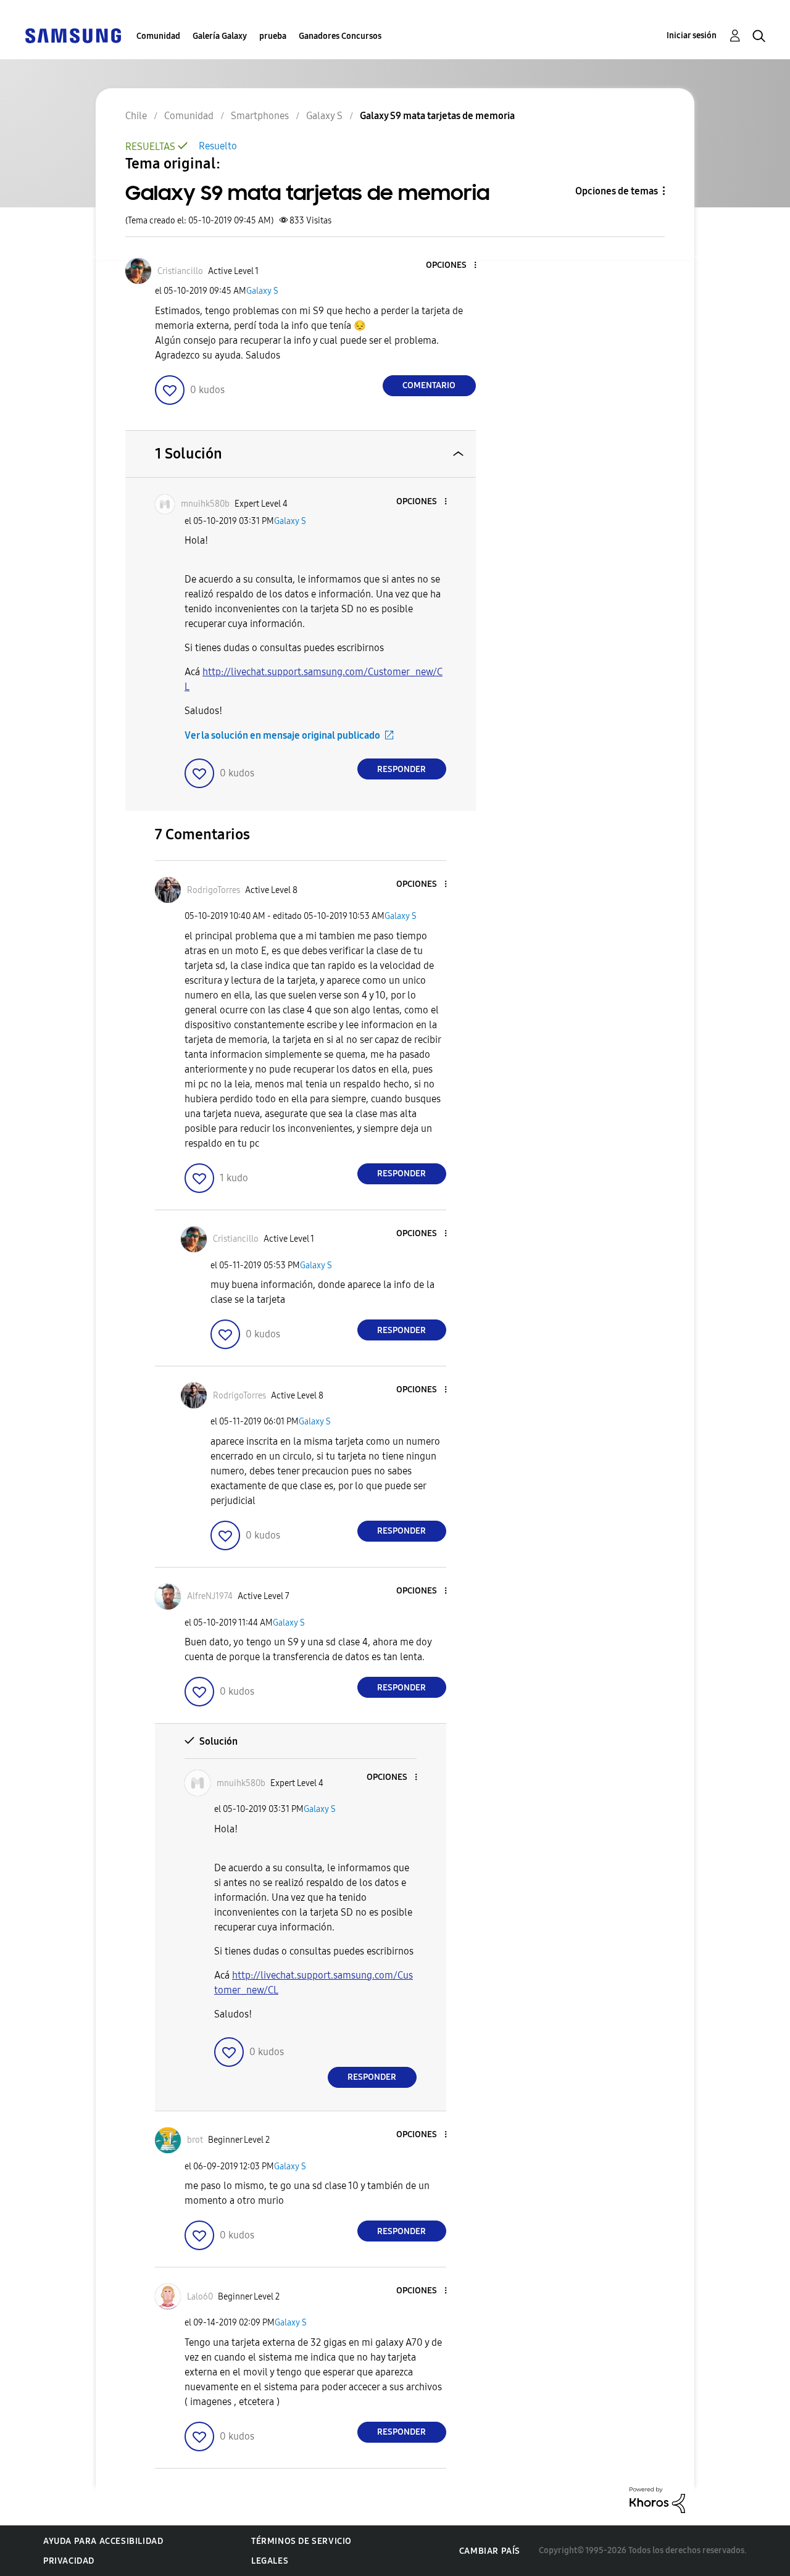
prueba (273, 36)
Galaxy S (262, 291)
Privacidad (69, 2561)
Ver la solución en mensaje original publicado (282, 735)
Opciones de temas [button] (617, 191)
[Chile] (73, 35)
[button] (454, 266)
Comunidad (158, 36)
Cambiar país (490, 2551)
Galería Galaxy (220, 36)
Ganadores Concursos (340, 36)
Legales (270, 2561)
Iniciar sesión (692, 35)
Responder (401, 769)
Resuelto (218, 146)
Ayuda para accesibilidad (103, 2541)
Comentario (429, 385)
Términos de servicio (301, 2541)
